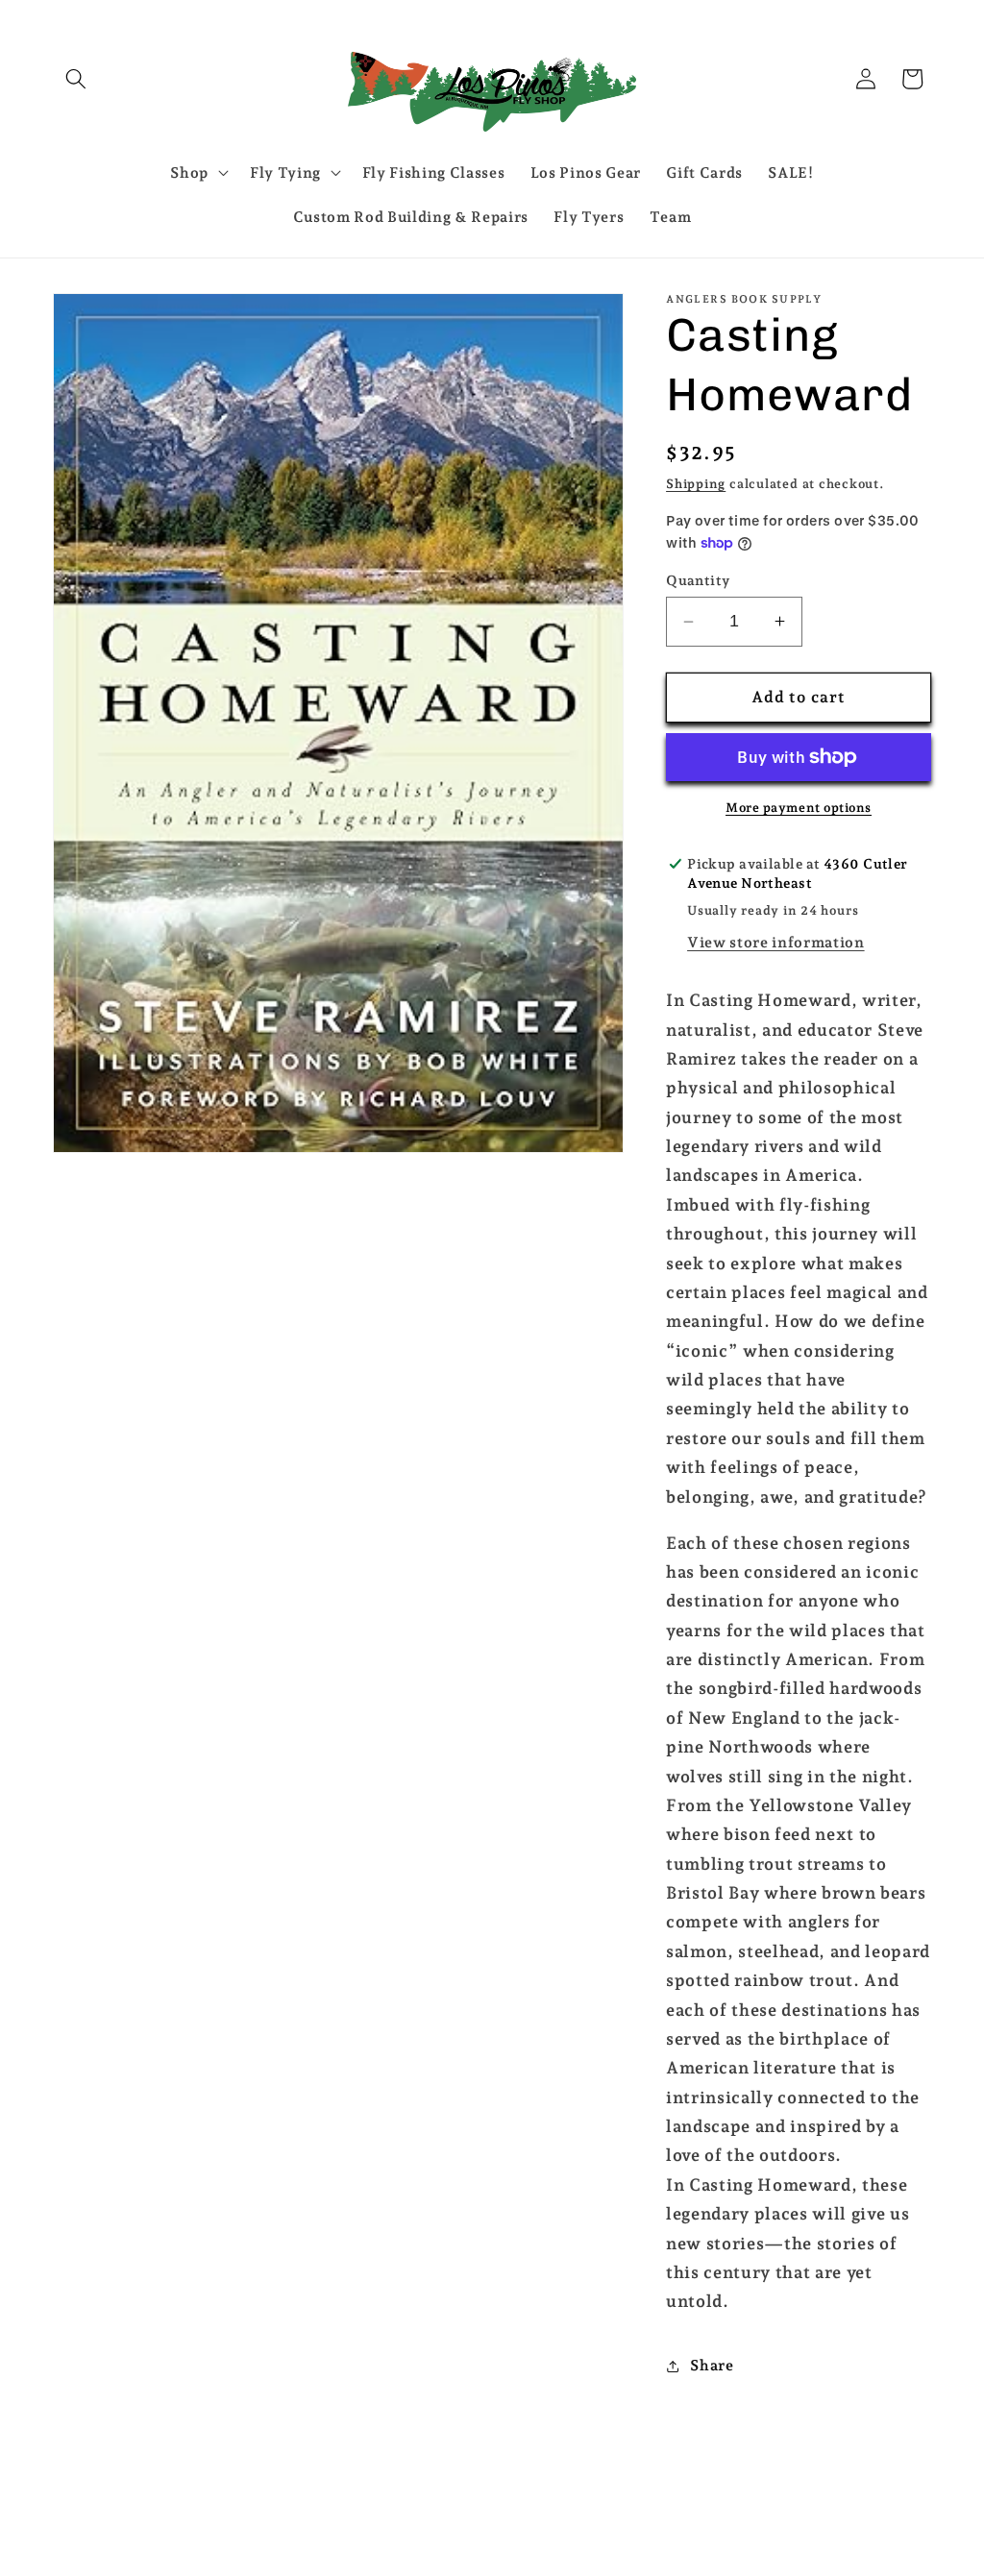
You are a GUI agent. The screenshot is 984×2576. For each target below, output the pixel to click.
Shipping (696, 484)
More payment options (799, 808)
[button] (76, 79)
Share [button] (712, 2365)
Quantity (698, 580)
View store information (776, 942)
